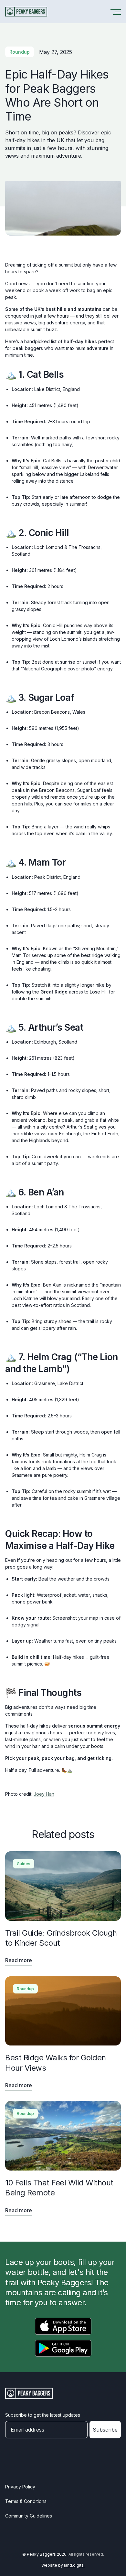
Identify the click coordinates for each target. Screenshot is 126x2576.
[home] (26, 12)
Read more (19, 1960)
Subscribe (105, 2430)
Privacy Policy (20, 2487)
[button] (115, 12)
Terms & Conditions (26, 2501)
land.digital (74, 2565)
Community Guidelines (29, 2516)
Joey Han (44, 1794)
